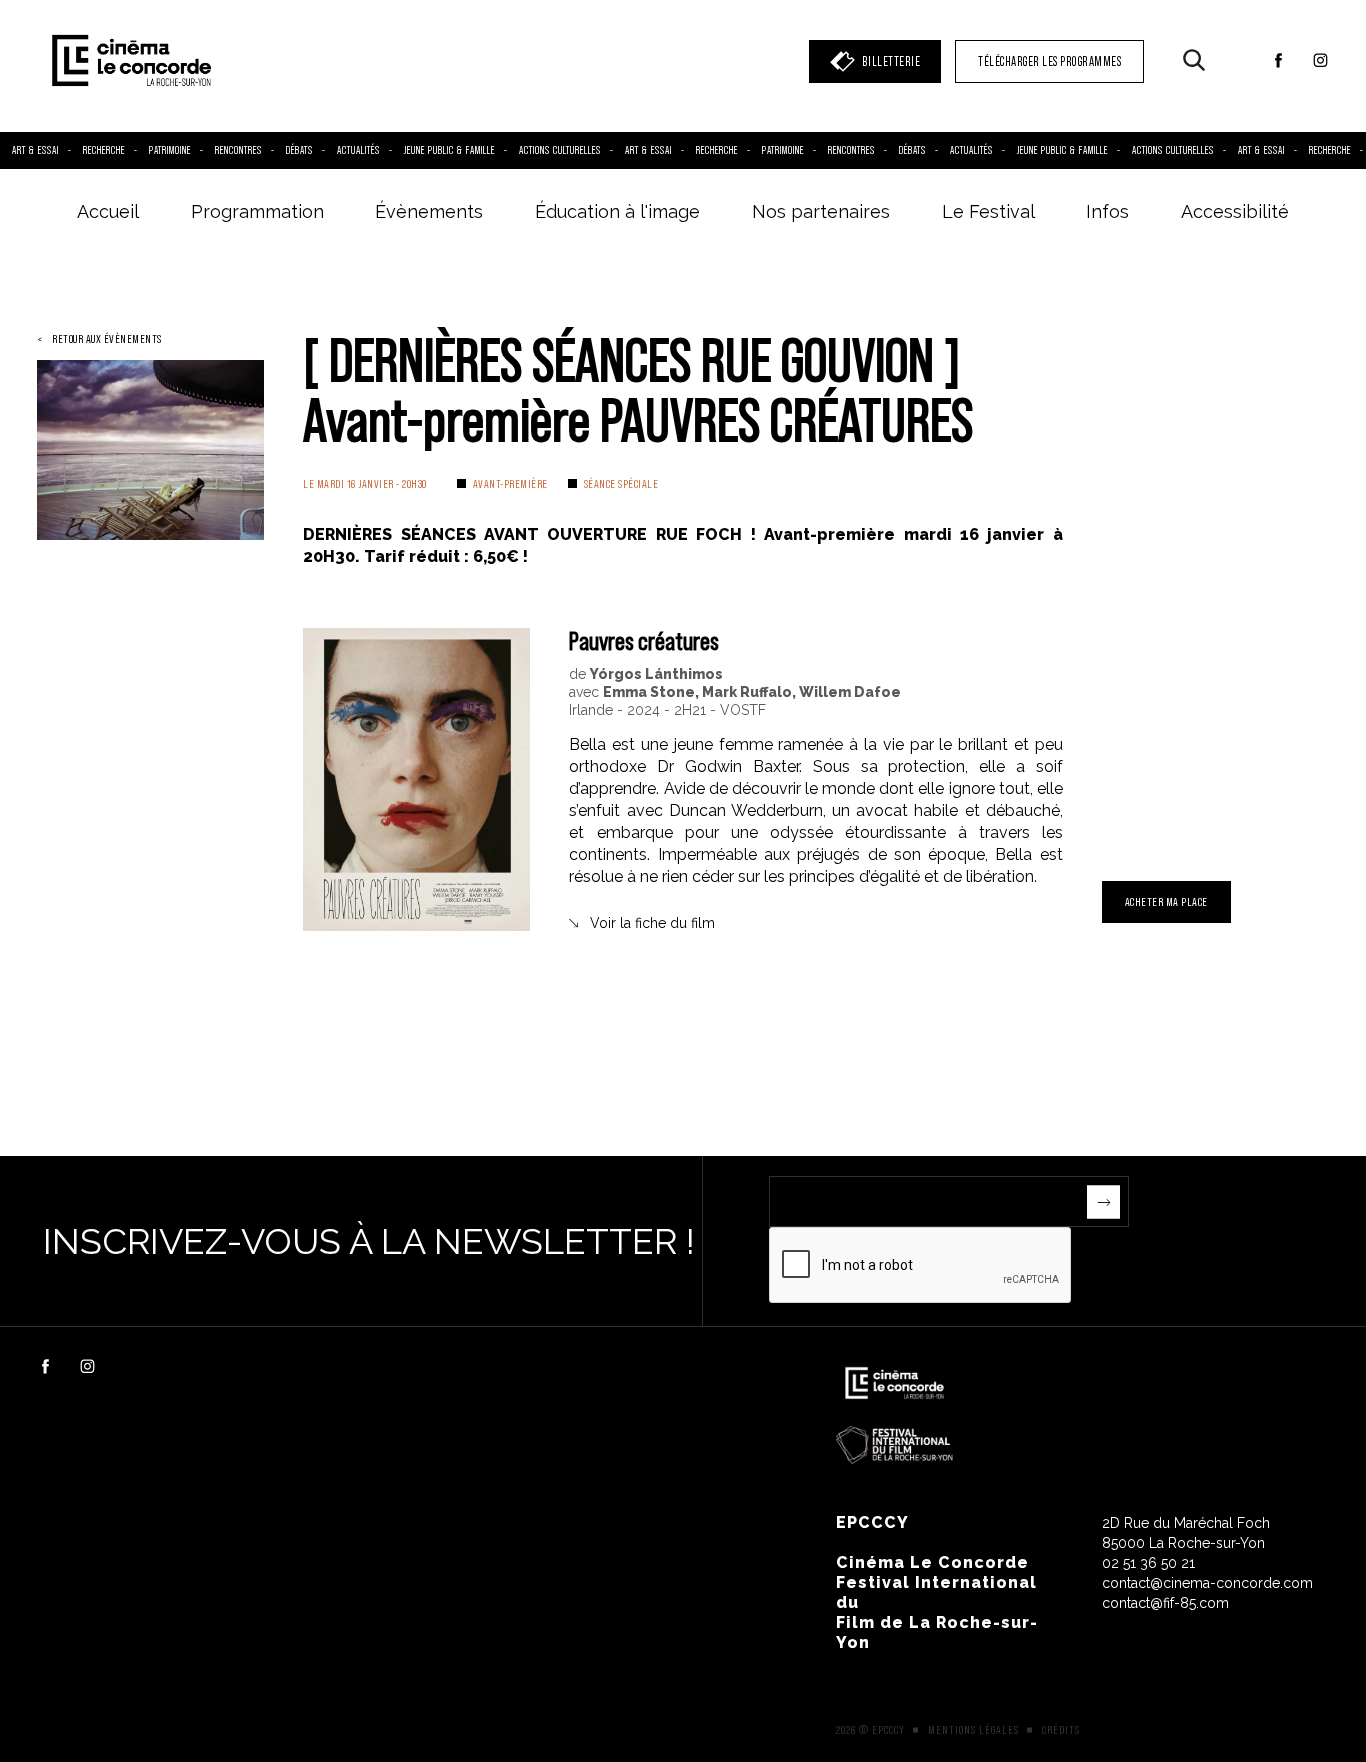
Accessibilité (1235, 211)
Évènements (429, 211)
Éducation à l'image (617, 211)
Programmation (257, 211)
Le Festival (988, 211)
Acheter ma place (1166, 901)
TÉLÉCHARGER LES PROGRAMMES (1049, 61)
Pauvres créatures (644, 640)
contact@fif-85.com (1165, 1603)
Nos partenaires (821, 211)
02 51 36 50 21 (1148, 1563)
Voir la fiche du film (652, 923)
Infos (1107, 211)
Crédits (1061, 1730)
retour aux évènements (107, 339)
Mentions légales (973, 1730)
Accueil (108, 211)
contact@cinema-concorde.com (1207, 1583)
